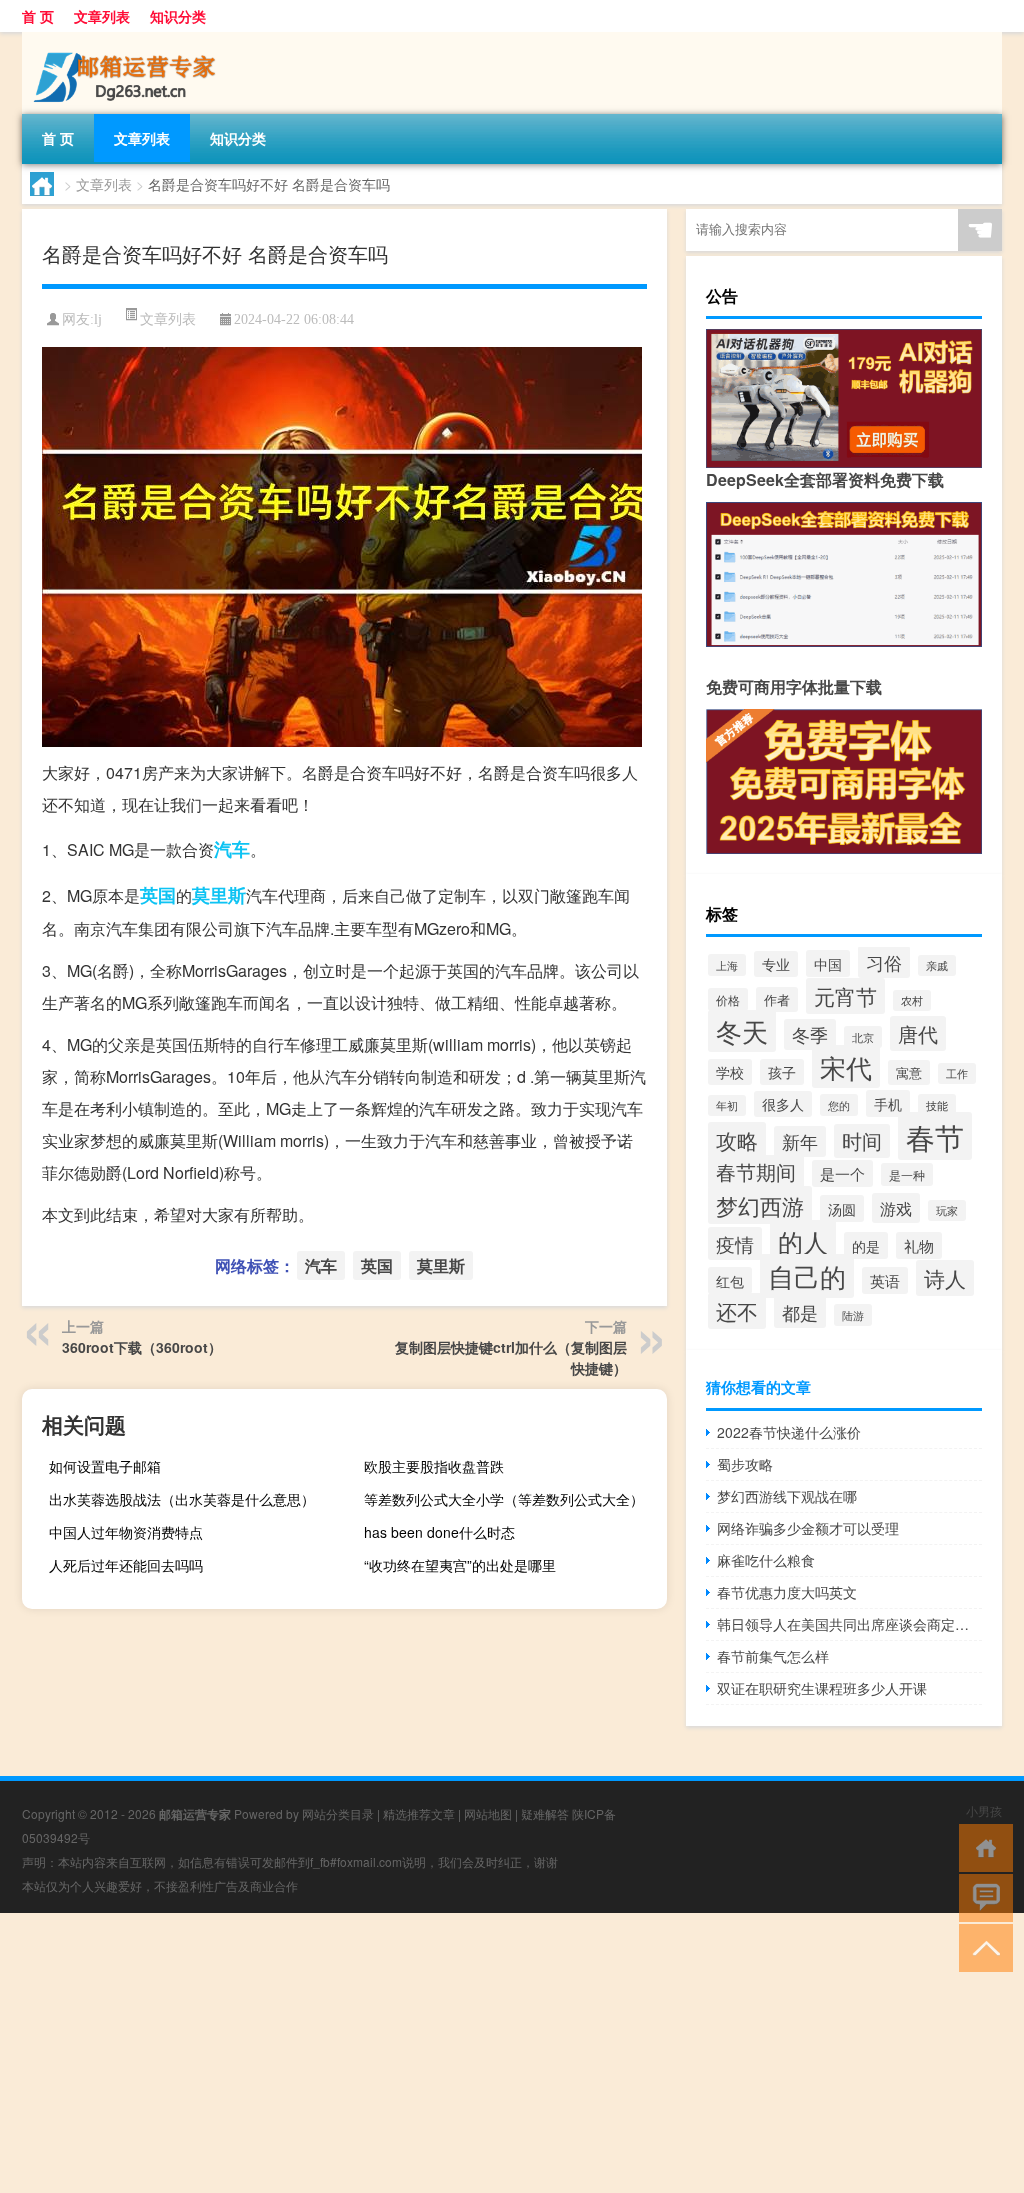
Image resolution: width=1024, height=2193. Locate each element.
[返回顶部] (981, 1946)
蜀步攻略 (745, 1464)
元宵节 (845, 996)
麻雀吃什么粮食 (766, 1560)
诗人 (945, 1278)
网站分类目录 (338, 1813)
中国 (828, 963)
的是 (866, 1245)
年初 (727, 1105)
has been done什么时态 (439, 1532)
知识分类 (178, 16)
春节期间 (756, 1172)
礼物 (919, 1245)
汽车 (232, 849)
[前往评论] (981, 1896)
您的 (839, 1105)
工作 (957, 1073)
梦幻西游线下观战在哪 (787, 1496)
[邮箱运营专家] (127, 39)
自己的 (807, 1276)
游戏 (896, 1208)
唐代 (918, 1033)
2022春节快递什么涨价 (789, 1432)
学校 (730, 1072)
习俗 (884, 962)
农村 (912, 1000)
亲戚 (937, 965)
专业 (776, 964)
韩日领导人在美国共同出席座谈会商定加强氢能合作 (849, 1624)
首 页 (38, 16)
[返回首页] (981, 1846)
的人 (803, 1241)
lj (98, 319)
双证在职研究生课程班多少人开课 (822, 1688)
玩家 (947, 1210)
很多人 (783, 1104)
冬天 (742, 1031)
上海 (727, 965)
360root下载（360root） (142, 1347)
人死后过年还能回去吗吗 (126, 1565)
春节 (935, 1136)
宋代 (846, 1066)
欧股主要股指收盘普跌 (434, 1466)
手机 (888, 1103)
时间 (862, 1141)
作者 (777, 999)
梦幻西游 (760, 1205)
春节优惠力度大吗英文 (787, 1592)
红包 (730, 1280)
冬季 (810, 1034)
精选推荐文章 (419, 1813)
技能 (937, 1105)
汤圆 (842, 1208)
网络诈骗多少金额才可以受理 (808, 1528)
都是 (800, 1312)
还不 (737, 1311)
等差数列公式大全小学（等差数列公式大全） (504, 1499)
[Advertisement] (512, 2053)
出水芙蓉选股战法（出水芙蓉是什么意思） (182, 1499)
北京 (863, 1037)
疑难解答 (545, 1813)
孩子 (782, 1072)
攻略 (737, 1140)
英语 (885, 1280)
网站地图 (488, 1813)
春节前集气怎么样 (773, 1656)
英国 (158, 895)
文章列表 (102, 16)
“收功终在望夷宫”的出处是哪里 (460, 1565)
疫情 (735, 1243)
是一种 (907, 1174)
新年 (800, 1141)
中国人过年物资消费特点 (126, 1532)
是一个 (842, 1173)
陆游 (853, 1315)
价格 (728, 999)
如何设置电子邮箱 (105, 1466)
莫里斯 (219, 895)
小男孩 (984, 1810)
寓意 (909, 1072)
